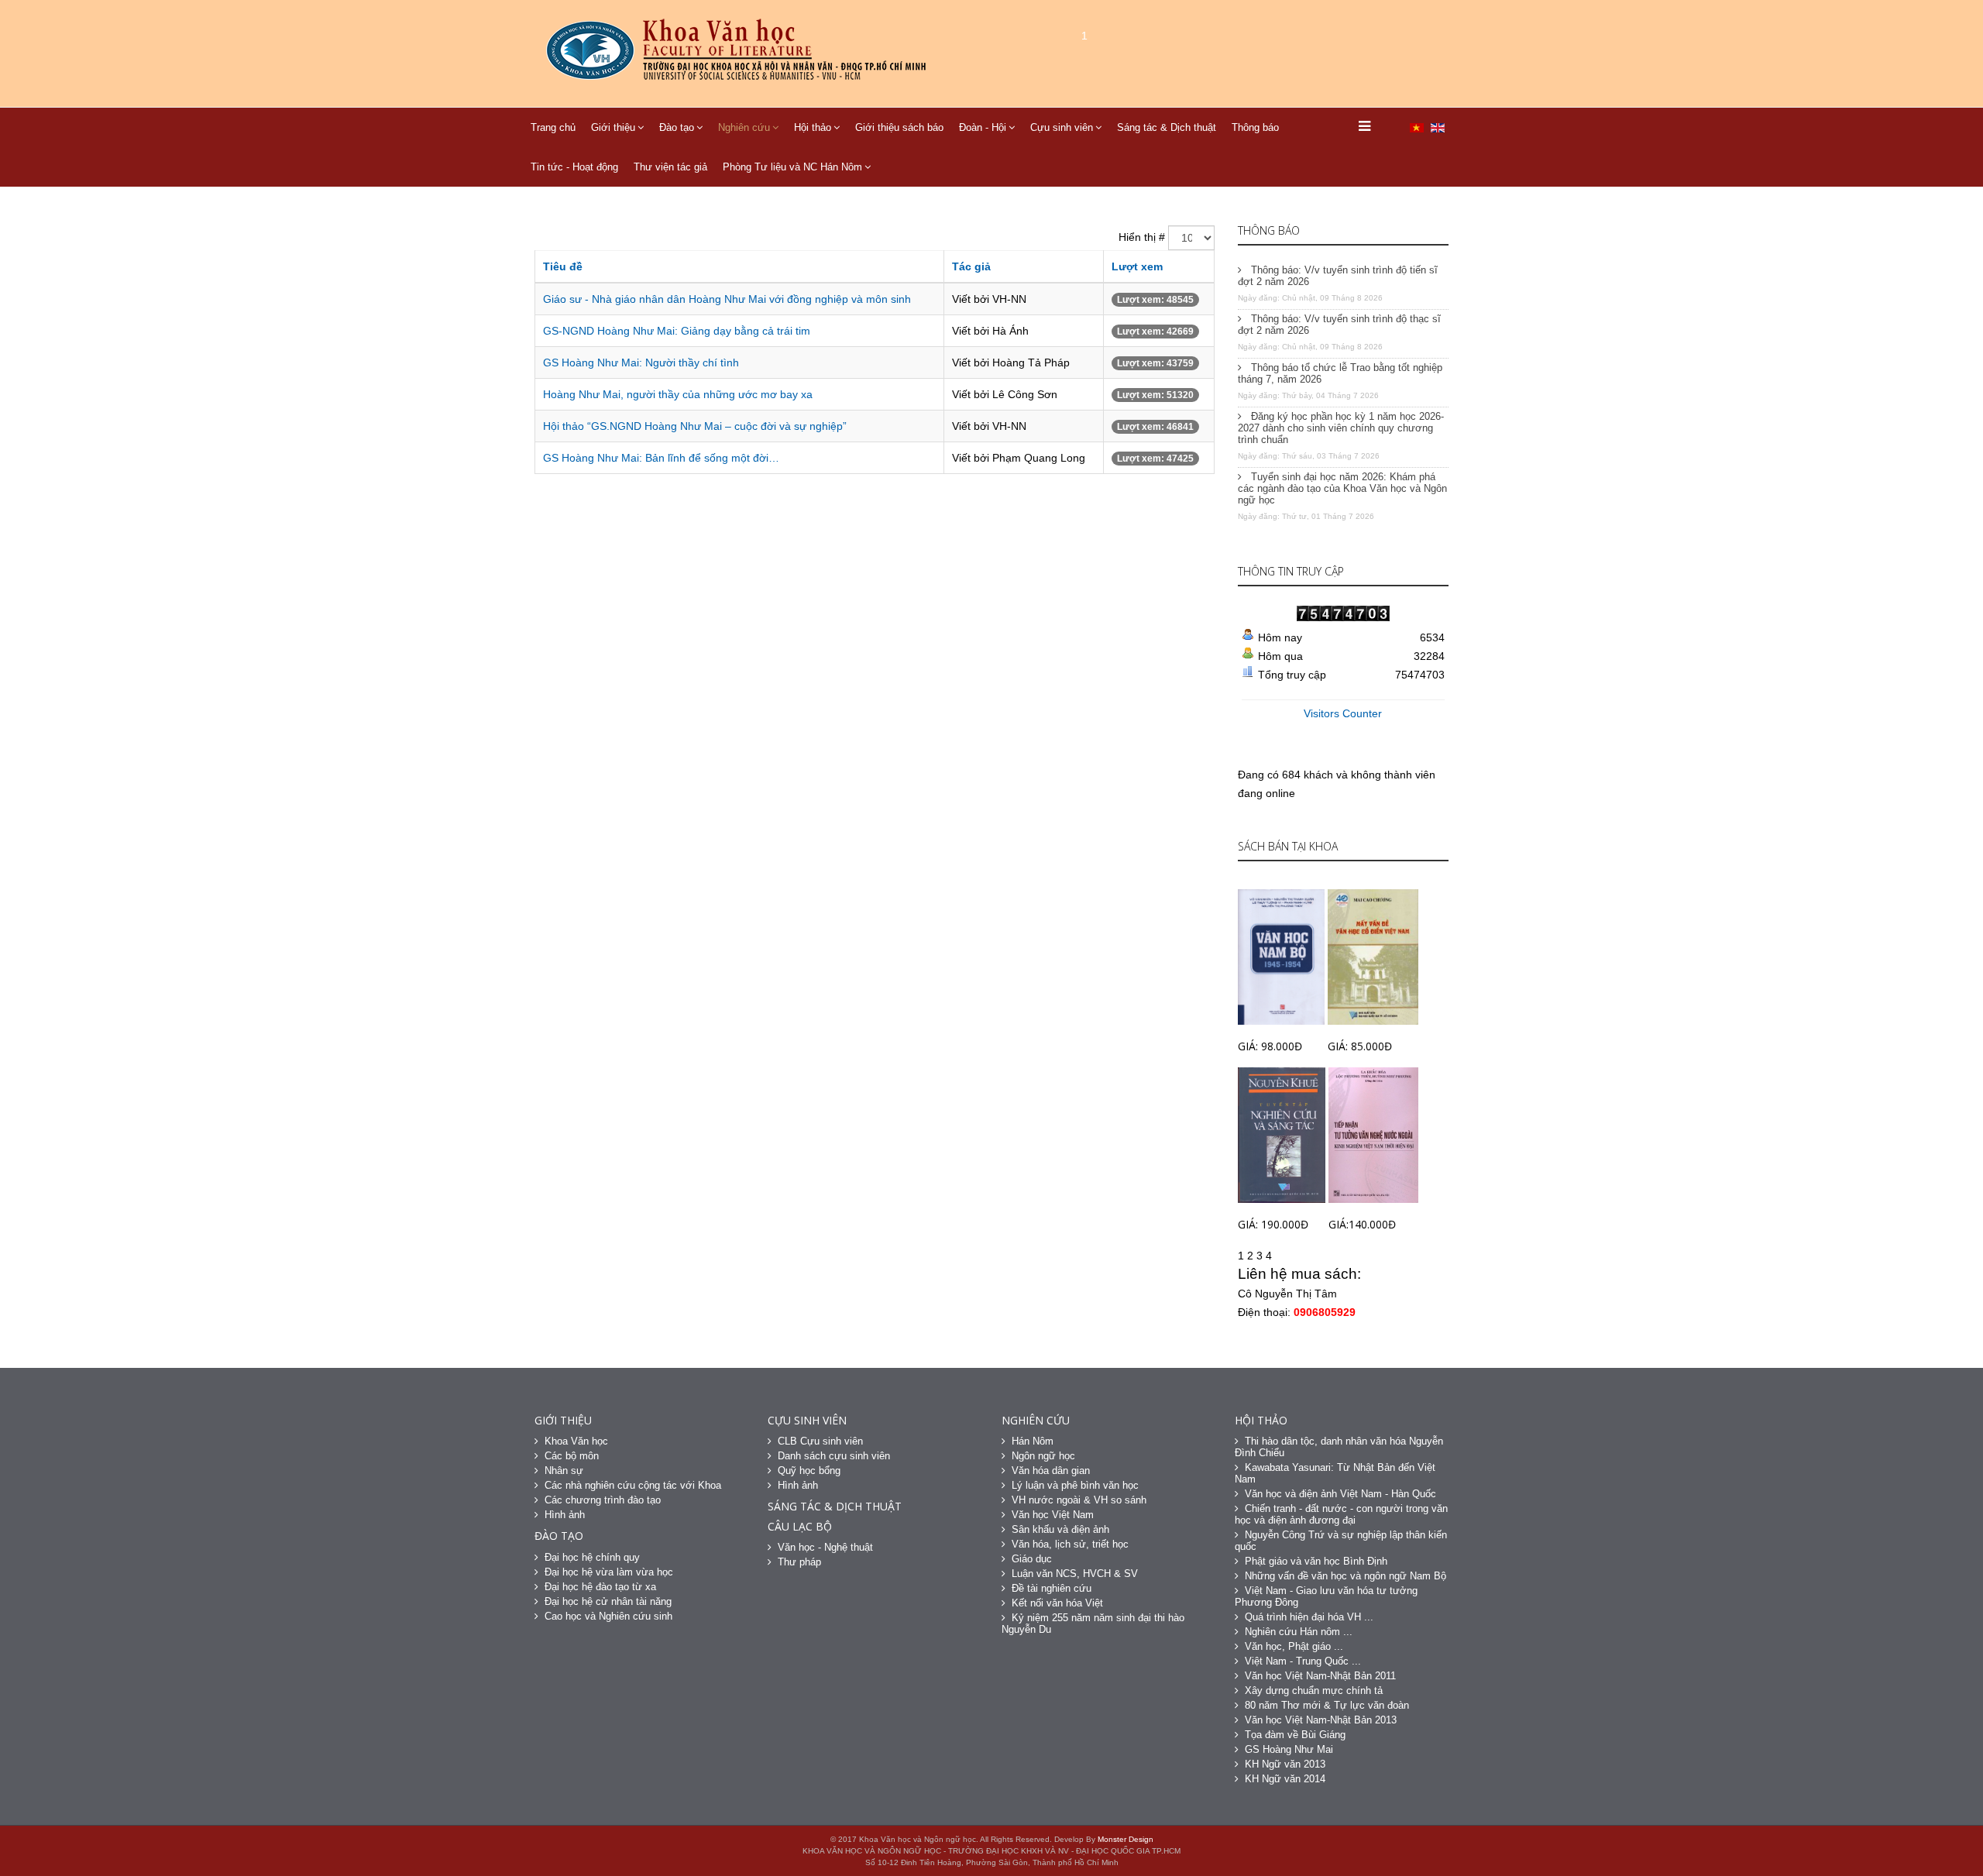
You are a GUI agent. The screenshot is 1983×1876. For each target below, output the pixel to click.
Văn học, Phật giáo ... (1294, 1646)
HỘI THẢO (1261, 1420)
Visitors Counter (1343, 713)
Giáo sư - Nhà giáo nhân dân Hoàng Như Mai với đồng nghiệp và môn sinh (727, 299)
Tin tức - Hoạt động (574, 167)
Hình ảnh (565, 1515)
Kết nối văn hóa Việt (1057, 1603)
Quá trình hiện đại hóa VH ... (1309, 1617)
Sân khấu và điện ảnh (1060, 1529)
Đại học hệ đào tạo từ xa (600, 1587)
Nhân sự (564, 1471)
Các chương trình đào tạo (603, 1500)
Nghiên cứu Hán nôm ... (1299, 1632)
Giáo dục (1032, 1559)
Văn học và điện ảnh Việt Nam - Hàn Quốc (1340, 1494)
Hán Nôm (1033, 1441)
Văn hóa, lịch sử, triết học (1070, 1544)
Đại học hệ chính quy (592, 1557)
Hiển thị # (1142, 237)
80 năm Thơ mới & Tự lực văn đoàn (1327, 1705)
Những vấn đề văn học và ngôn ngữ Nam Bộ (1345, 1576)
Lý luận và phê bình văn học (1075, 1485)
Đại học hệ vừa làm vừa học (609, 1572)
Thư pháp (799, 1562)
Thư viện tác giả (670, 167)
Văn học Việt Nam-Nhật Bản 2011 (1320, 1676)
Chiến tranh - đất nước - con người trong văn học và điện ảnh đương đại (1341, 1514)
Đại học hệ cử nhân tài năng (608, 1601)
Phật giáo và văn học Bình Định (1316, 1561)
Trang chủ (553, 127)
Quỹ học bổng (809, 1471)
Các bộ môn (572, 1456)
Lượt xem (1137, 266)
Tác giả (971, 266)
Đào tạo (677, 127)
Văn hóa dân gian (1051, 1471)
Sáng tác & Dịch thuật (1167, 127)
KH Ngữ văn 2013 (1285, 1764)
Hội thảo (813, 127)
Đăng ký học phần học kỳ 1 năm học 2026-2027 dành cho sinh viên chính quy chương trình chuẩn (1341, 428)
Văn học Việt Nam (1053, 1515)
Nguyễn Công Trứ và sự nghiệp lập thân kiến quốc (1341, 1541)
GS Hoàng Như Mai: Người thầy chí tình (641, 362)
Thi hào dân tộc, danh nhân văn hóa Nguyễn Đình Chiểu (1339, 1447)
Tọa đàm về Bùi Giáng (1295, 1735)
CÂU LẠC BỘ (800, 1526)
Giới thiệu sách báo (899, 127)
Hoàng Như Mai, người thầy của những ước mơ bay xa (678, 394)
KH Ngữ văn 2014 (1285, 1779)
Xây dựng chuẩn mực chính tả (1314, 1690)
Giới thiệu (613, 127)
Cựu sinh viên (1062, 127)
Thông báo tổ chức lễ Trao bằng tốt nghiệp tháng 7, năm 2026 (1340, 373)
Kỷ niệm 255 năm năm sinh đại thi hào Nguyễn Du (1093, 1623)
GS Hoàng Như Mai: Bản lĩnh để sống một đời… (661, 458)
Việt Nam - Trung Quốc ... (1303, 1661)
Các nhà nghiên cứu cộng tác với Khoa (633, 1485)
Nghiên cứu (744, 127)
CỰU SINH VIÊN (807, 1420)
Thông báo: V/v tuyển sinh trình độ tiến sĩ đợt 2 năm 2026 (1338, 276)
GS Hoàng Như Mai (1289, 1749)
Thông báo (1255, 127)
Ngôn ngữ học (1043, 1456)
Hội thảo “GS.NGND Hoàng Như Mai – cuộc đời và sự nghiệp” (695, 426)
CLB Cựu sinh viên (820, 1441)
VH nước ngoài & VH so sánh (1079, 1500)
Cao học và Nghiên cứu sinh (608, 1616)
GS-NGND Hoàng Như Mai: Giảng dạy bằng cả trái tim (677, 331)
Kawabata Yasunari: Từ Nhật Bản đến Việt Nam (1335, 1473)
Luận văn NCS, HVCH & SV (1075, 1574)
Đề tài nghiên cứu (1052, 1588)
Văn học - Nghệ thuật (825, 1547)
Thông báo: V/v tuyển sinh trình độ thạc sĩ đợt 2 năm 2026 (1339, 325)
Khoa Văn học (576, 1441)
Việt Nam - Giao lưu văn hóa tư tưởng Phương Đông (1326, 1596)
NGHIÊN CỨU (1036, 1420)
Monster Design (1126, 1839)
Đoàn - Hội (983, 127)
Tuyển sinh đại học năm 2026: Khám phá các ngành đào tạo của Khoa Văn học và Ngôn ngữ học (1342, 488)
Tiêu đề (563, 266)
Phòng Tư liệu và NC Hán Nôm (792, 167)
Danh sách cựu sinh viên (834, 1456)
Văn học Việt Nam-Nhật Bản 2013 (1321, 1720)
